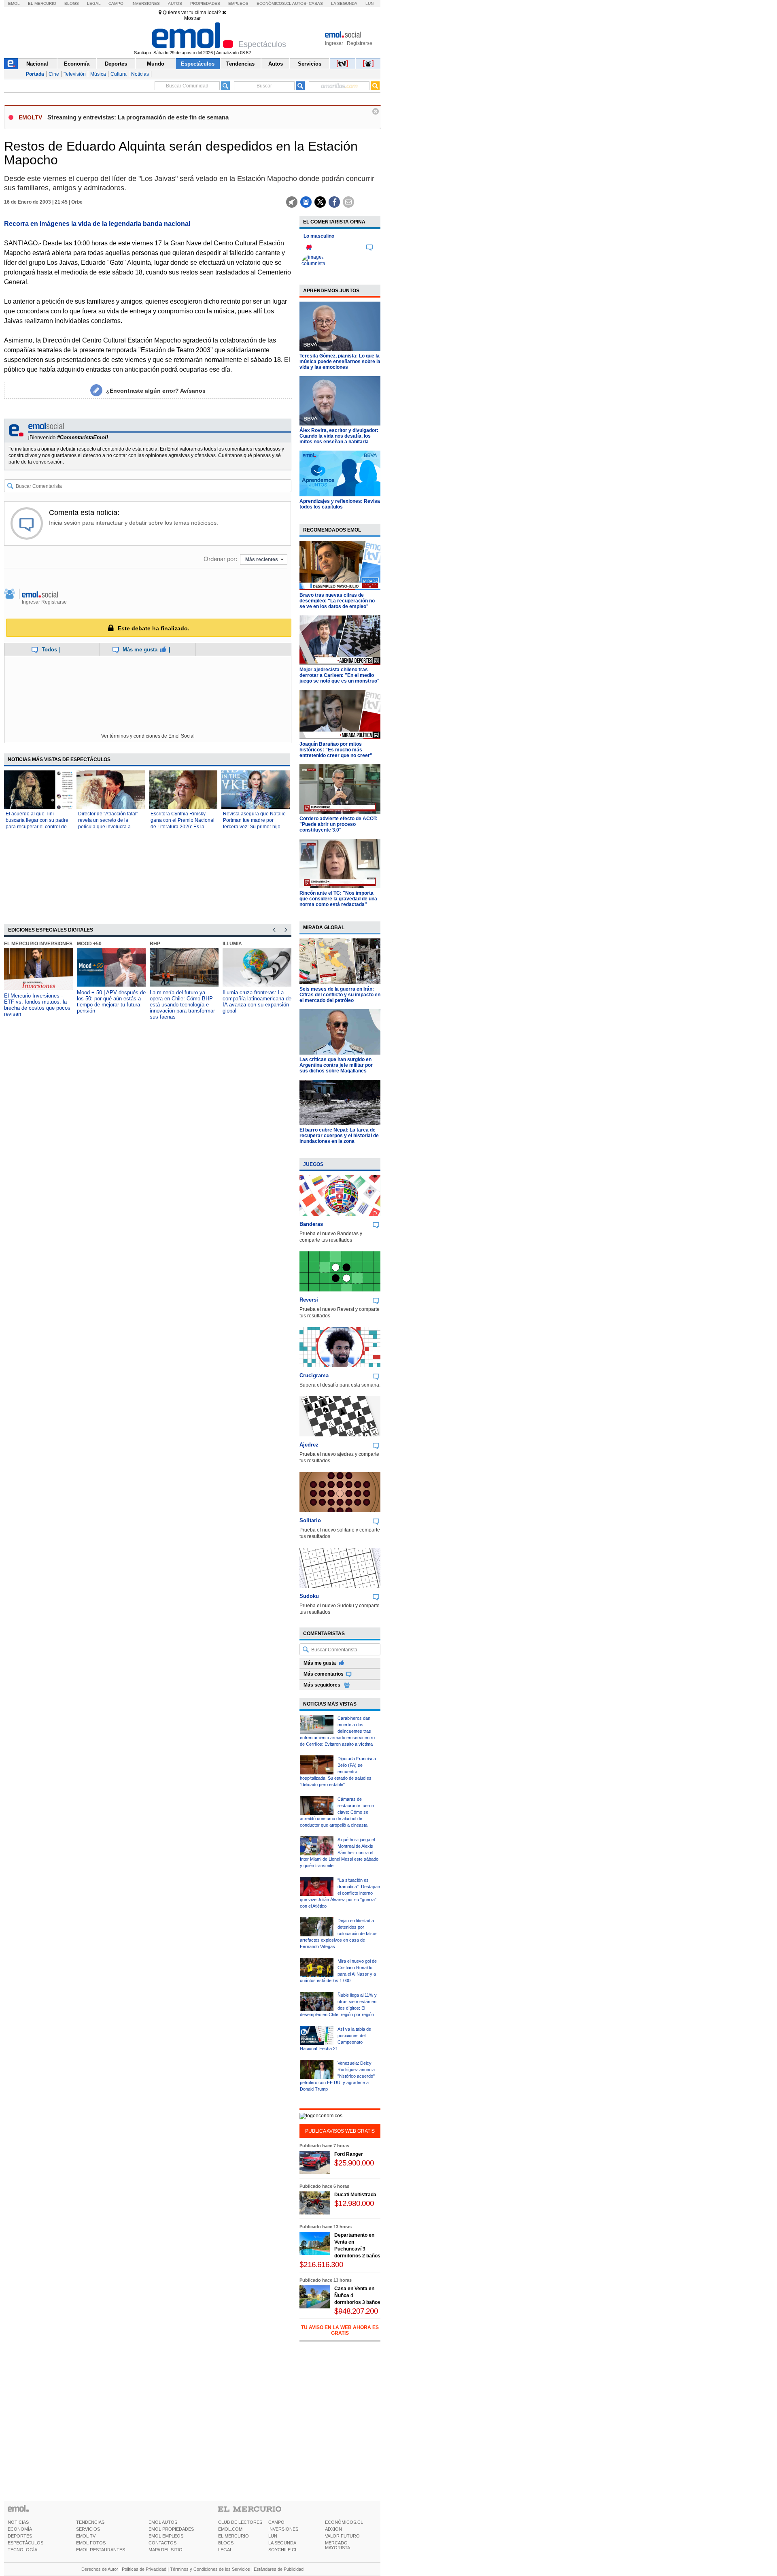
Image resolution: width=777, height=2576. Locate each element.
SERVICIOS (88, 2529)
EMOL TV (86, 2536)
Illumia (232, 944)
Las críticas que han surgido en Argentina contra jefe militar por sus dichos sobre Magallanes (336, 1065)
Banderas (311, 1224)
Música (98, 74)
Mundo (156, 64)
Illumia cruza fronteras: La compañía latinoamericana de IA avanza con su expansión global (257, 1002)
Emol (14, 3)
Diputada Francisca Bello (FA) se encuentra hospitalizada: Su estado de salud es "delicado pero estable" (338, 1772)
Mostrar (192, 18)
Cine (54, 74)
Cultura (119, 74)
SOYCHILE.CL (283, 2550)
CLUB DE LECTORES (240, 2522)
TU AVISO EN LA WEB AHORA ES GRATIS (340, 2330)
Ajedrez (309, 1445)
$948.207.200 (356, 2311)
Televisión (75, 74)
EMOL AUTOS (163, 2522)
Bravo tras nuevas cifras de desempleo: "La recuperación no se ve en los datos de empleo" (337, 601)
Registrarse (360, 43)
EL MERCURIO (234, 2536)
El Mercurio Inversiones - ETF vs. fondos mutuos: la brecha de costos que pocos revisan (37, 1005)
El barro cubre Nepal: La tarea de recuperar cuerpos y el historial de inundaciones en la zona (339, 1136)
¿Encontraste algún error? (156, 391)
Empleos (238, 3)
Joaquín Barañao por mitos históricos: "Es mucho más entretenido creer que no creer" (336, 750)
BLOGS (226, 2543)
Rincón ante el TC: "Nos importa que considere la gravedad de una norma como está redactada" (338, 899)
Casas (316, 3)
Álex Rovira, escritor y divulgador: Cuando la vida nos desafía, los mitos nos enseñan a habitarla (339, 436)
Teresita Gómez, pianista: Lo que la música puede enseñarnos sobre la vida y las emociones (340, 362)
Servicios (310, 64)
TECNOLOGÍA (22, 2550)
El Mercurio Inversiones (38, 944)
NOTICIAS (18, 2522)
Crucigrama (314, 1375)
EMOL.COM (230, 2529)
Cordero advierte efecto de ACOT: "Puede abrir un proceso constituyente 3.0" (339, 824)
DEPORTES (20, 2536)
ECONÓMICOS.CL (344, 2522)
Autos (175, 3)
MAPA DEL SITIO (166, 2550)
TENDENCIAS (90, 2522)
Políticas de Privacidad (144, 2569)
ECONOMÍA (20, 2529)
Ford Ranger (349, 2154)
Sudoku (309, 1596)
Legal (94, 3)
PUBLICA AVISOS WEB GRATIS (340, 2131)
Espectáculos (198, 64)
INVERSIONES (283, 2529)
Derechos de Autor (100, 2569)
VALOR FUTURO (342, 2536)
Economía (77, 64)
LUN (273, 2536)
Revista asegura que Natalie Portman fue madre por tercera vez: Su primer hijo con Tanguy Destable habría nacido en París (254, 827)
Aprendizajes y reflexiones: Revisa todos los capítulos (340, 504)
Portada (35, 74)
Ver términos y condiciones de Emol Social (148, 736)
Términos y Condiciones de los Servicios (210, 2569)
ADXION (333, 2529)
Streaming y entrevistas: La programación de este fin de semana (138, 117)
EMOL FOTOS (91, 2543)
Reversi (309, 1300)
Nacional (37, 64)
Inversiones (146, 3)
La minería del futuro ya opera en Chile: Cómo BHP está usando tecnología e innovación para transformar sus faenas (182, 1005)
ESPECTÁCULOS (25, 2543)
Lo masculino (319, 236)
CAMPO (276, 2522)
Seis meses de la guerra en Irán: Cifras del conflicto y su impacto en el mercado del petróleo (340, 995)
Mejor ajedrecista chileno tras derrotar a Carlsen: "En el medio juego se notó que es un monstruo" (340, 675)
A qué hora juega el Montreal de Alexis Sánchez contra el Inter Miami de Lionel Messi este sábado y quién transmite (339, 1853)
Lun (369, 3)
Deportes (116, 64)
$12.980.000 (354, 2203)
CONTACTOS (162, 2543)
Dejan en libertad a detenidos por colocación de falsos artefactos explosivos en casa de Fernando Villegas (339, 1934)
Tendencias (240, 64)
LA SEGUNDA (282, 2543)
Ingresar (334, 43)
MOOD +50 (89, 944)
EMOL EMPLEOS (166, 2536)
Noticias (140, 74)
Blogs (72, 3)
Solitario (310, 1520)
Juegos (313, 1164)
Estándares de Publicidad (279, 2569)
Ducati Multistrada (355, 2195)
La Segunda (344, 3)
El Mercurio (42, 3)
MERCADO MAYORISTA (338, 2545)
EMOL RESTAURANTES (101, 2550)
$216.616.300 (321, 2264)
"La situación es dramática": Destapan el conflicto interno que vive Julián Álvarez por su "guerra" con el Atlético (340, 1893)
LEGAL (225, 2550)
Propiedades (205, 3)
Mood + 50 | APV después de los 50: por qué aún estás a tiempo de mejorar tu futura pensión (111, 1002)
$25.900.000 (354, 2163)
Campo (116, 3)
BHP (155, 944)
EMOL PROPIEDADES (171, 2529)
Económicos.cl (274, 3)
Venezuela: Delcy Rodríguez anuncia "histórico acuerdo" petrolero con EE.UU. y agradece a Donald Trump (337, 2076)
